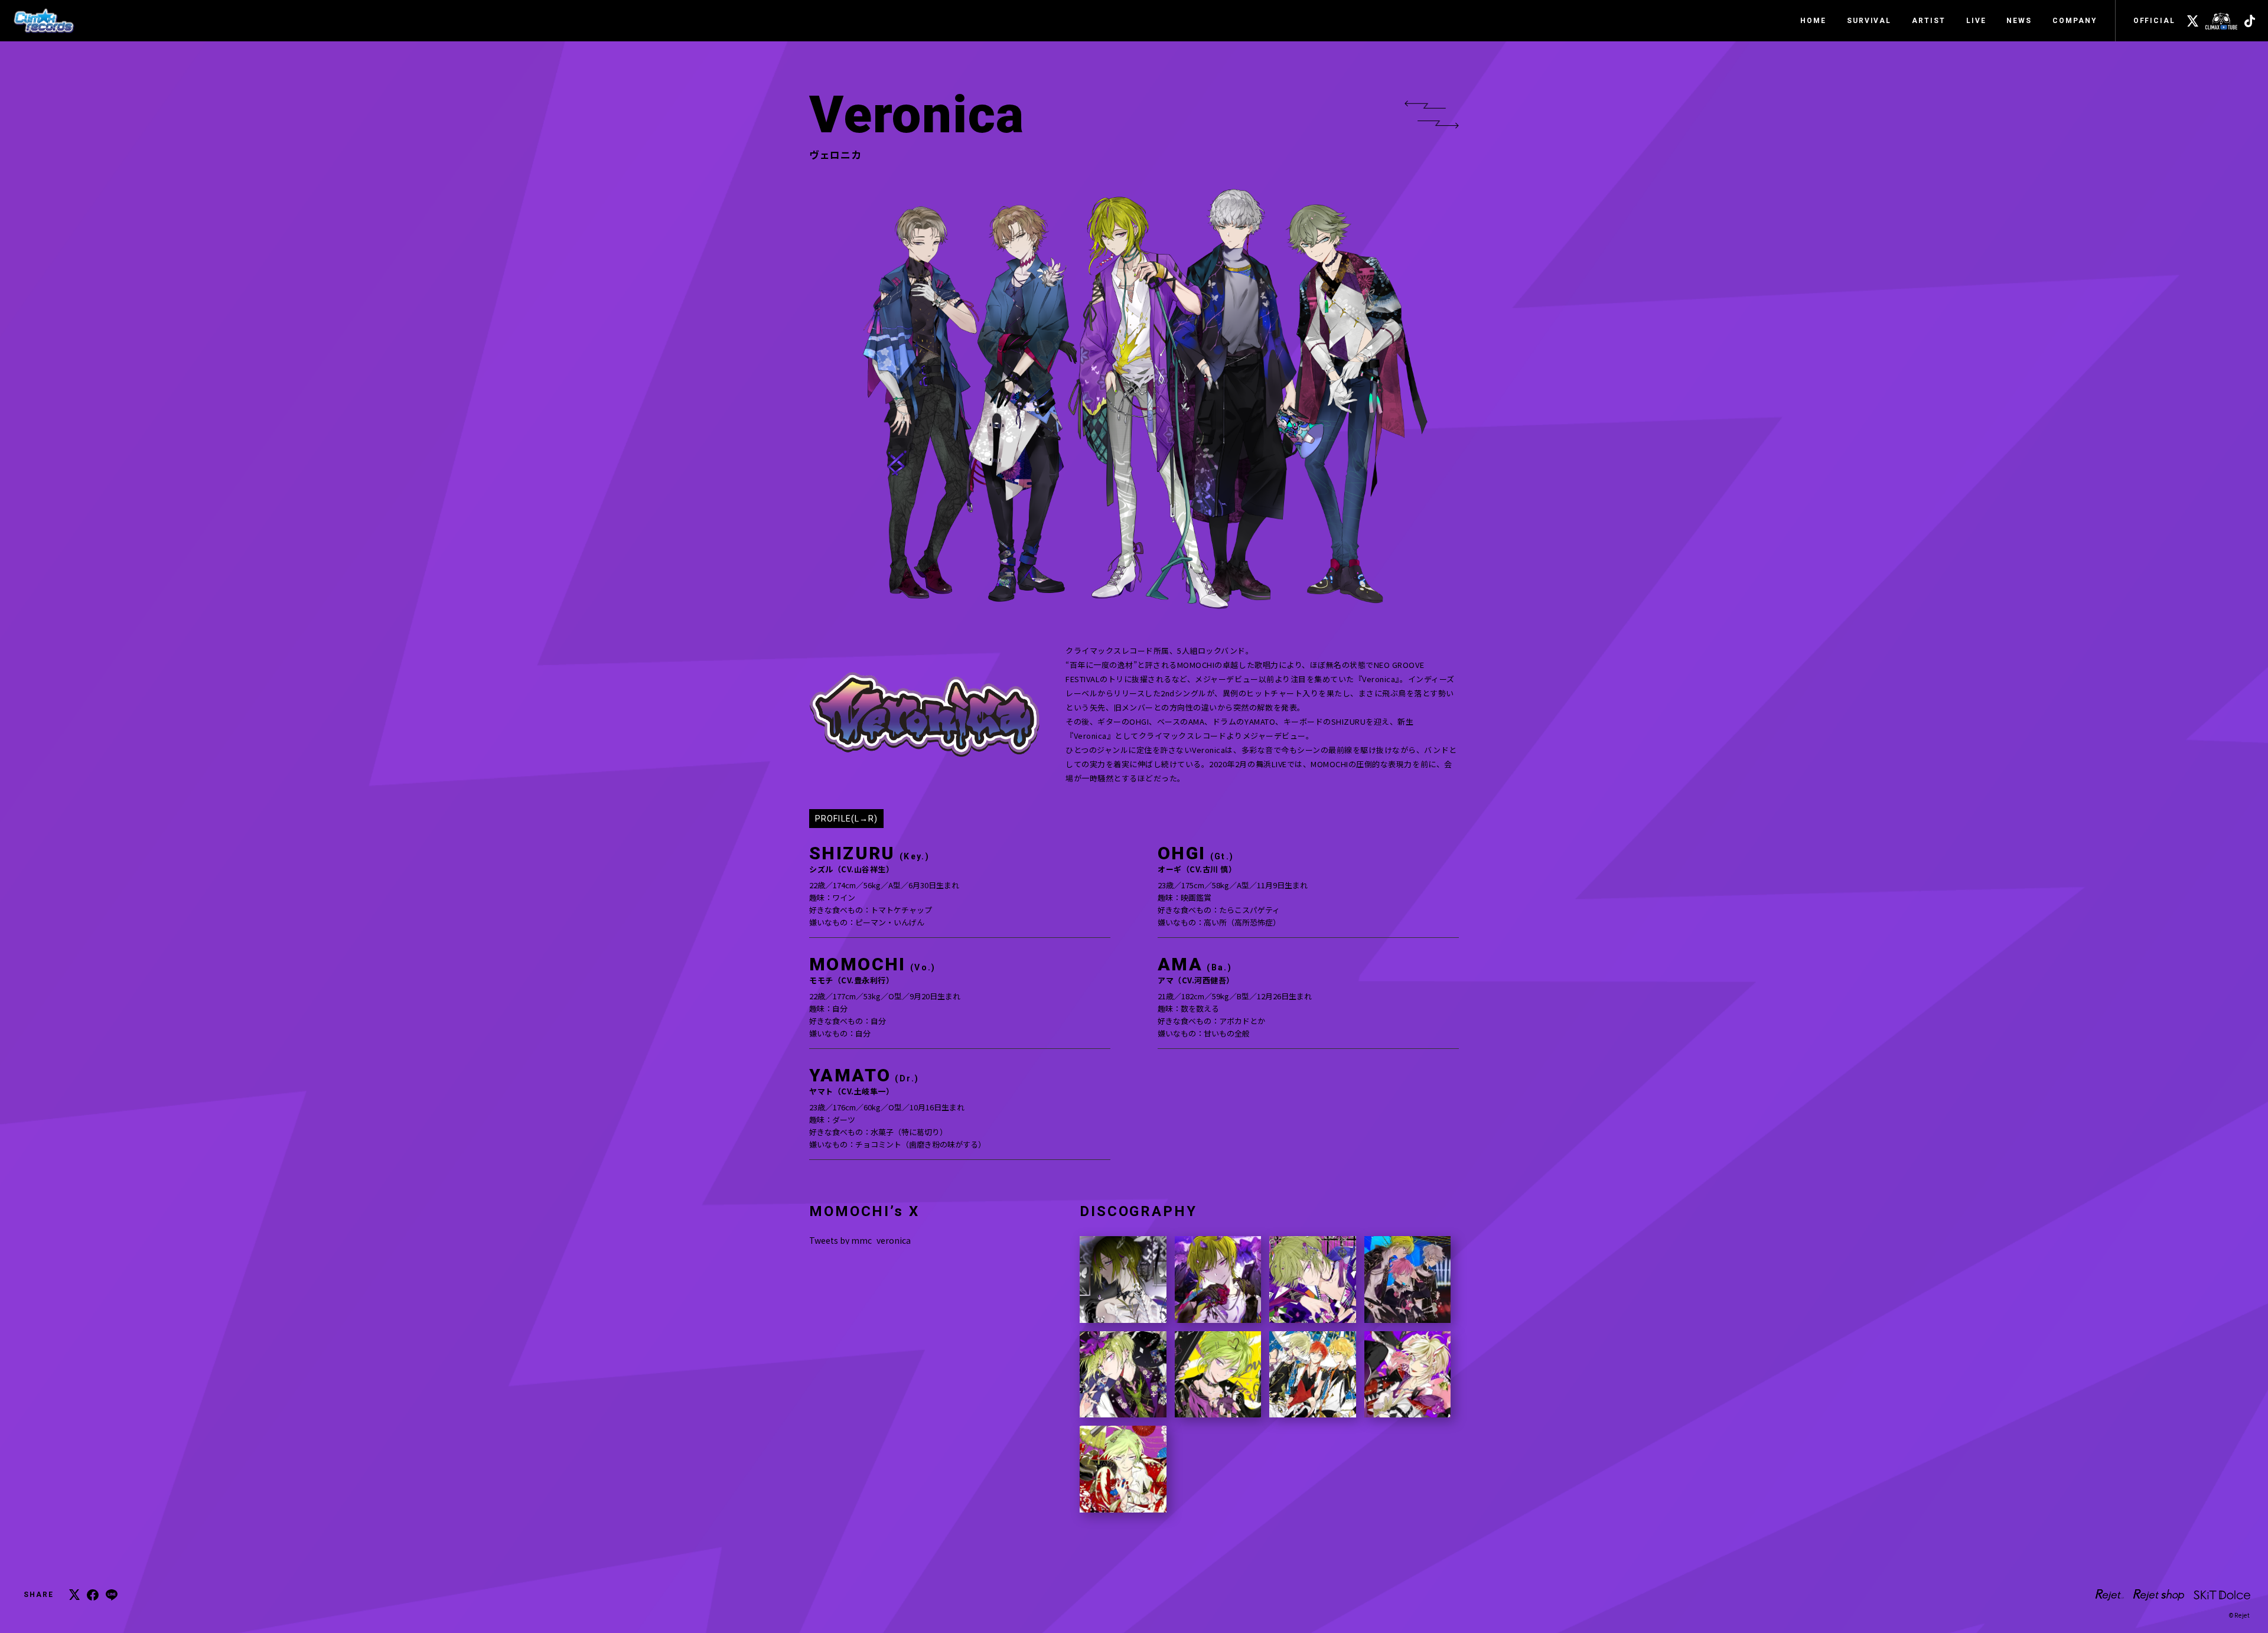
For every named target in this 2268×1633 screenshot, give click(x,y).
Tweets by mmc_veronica (860, 1240)
